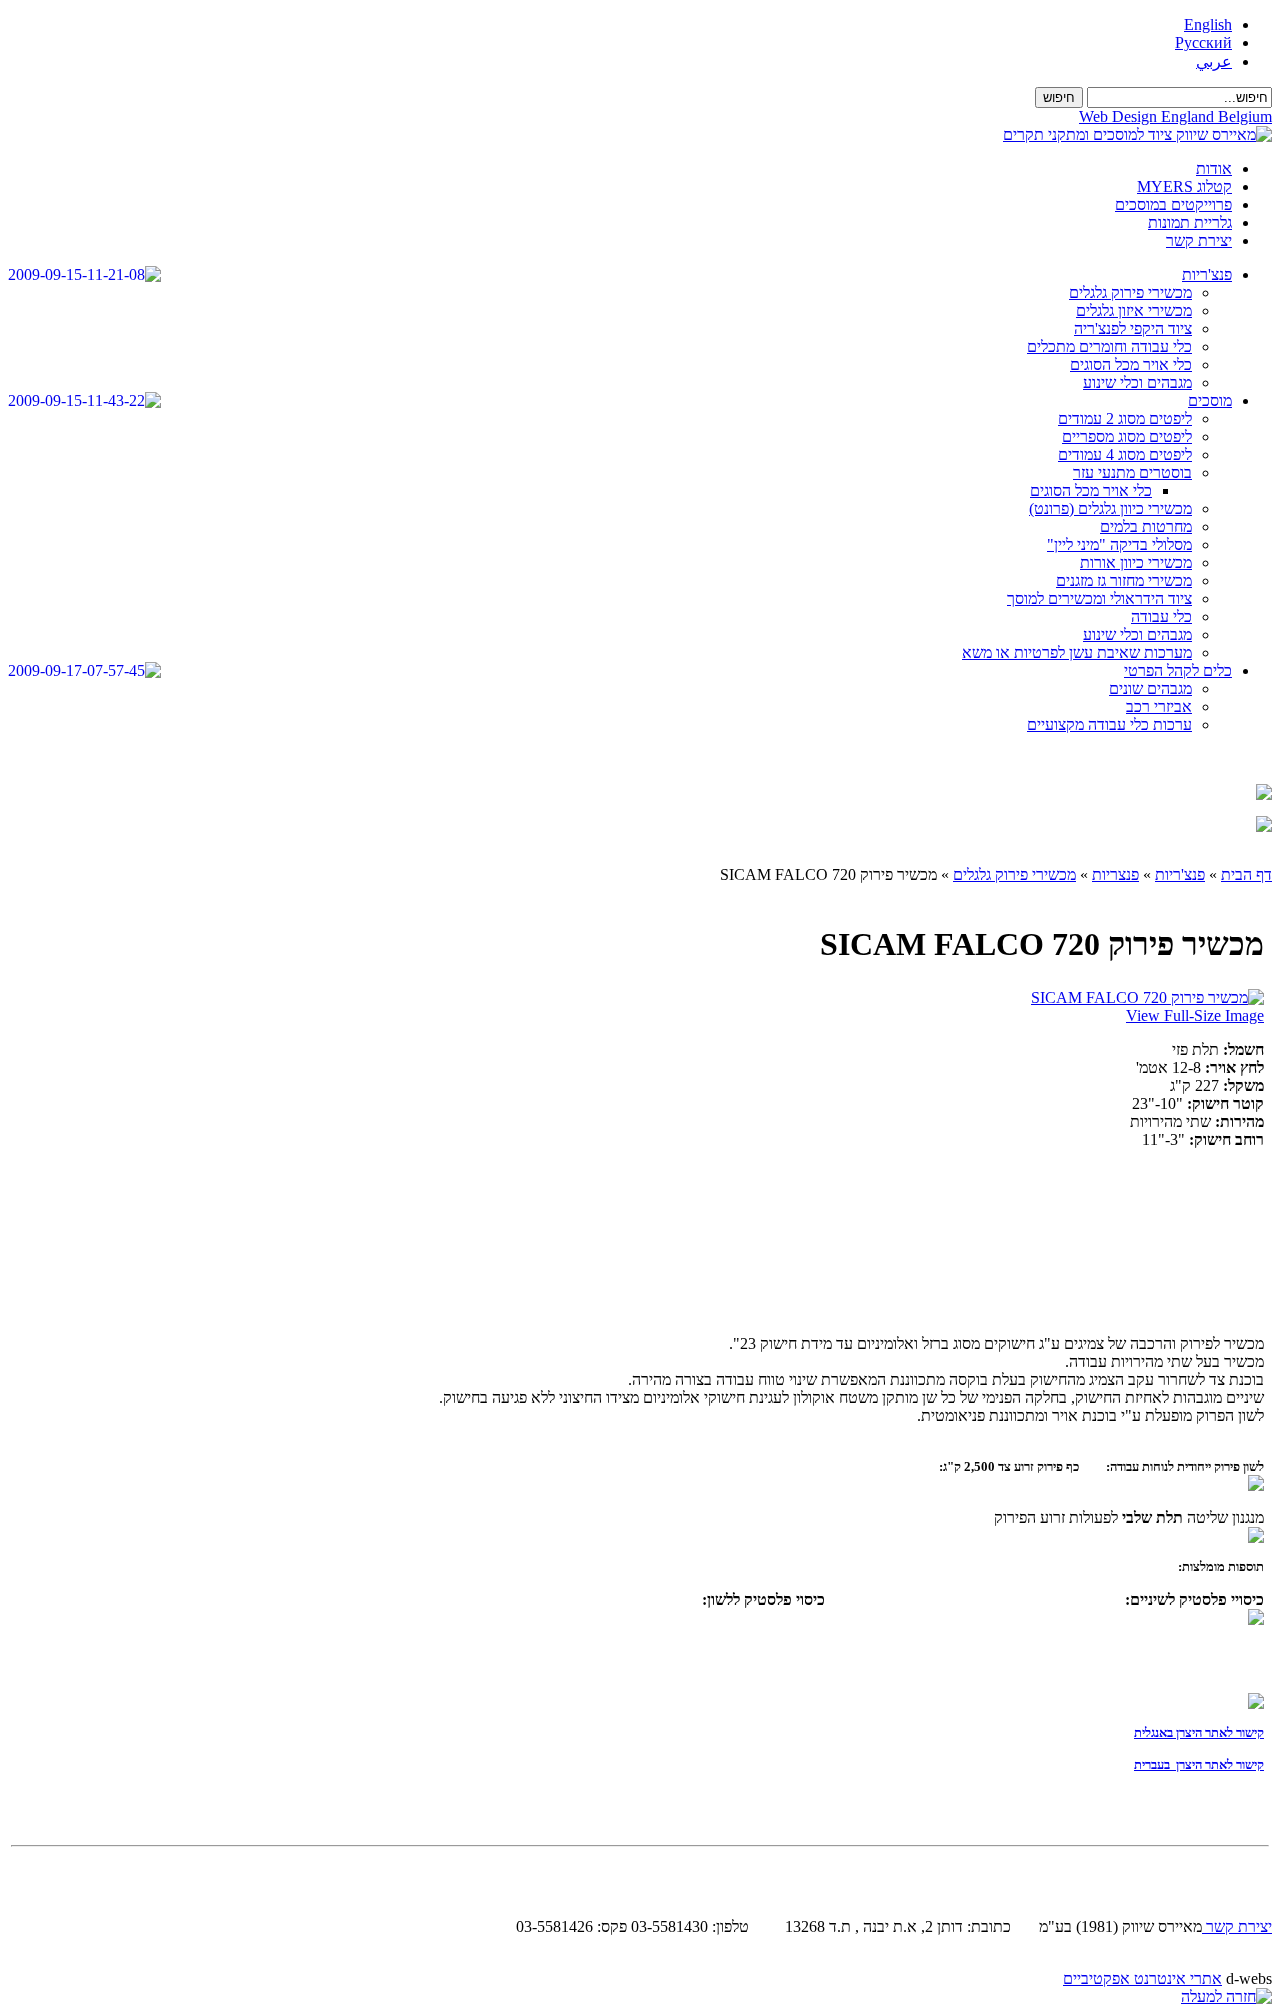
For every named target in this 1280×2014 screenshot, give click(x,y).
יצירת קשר (1237, 1926)
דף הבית (1246, 874)
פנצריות (1115, 874)
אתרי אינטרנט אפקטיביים (1142, 1978)
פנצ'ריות (1180, 874)
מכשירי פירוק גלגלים (1014, 874)
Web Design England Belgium (1175, 116)
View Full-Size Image (1195, 1015)
